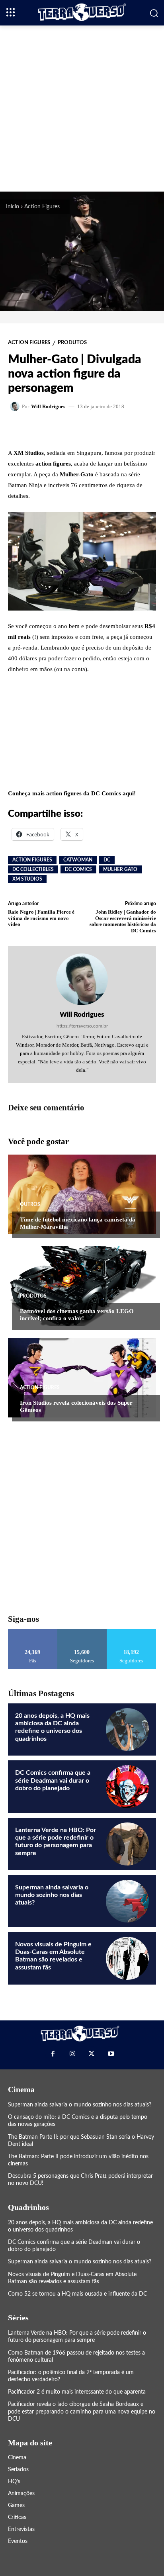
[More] (105, 429)
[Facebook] (53, 2054)
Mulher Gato (120, 869)
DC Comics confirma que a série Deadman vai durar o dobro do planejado (53, 1780)
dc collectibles (33, 869)
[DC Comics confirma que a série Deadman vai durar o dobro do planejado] (127, 1787)
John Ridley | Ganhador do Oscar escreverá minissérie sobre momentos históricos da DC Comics (123, 921)
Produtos (72, 343)
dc (107, 860)
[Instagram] (72, 2054)
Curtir (33, 1632)
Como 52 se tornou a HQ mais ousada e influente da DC (77, 2294)
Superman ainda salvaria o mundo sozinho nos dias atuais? (52, 1895)
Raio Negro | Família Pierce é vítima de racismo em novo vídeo (41, 918)
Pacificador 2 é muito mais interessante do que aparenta (77, 2392)
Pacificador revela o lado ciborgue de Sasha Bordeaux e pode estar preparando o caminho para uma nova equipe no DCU (82, 2412)
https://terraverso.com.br (82, 1026)
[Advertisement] (82, 108)
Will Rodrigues (48, 406)
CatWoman (78, 860)
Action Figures (42, 207)
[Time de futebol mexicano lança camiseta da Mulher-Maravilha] (82, 1194)
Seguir (82, 1632)
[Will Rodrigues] (16, 406)
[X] (92, 2054)
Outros (30, 1204)
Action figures (32, 860)
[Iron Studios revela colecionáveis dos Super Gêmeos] (82, 1378)
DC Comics (78, 869)
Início (13, 207)
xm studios (27, 879)
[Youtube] (111, 2054)
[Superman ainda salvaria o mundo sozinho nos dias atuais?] (127, 1901)
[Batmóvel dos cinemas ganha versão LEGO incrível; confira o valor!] (82, 1286)
